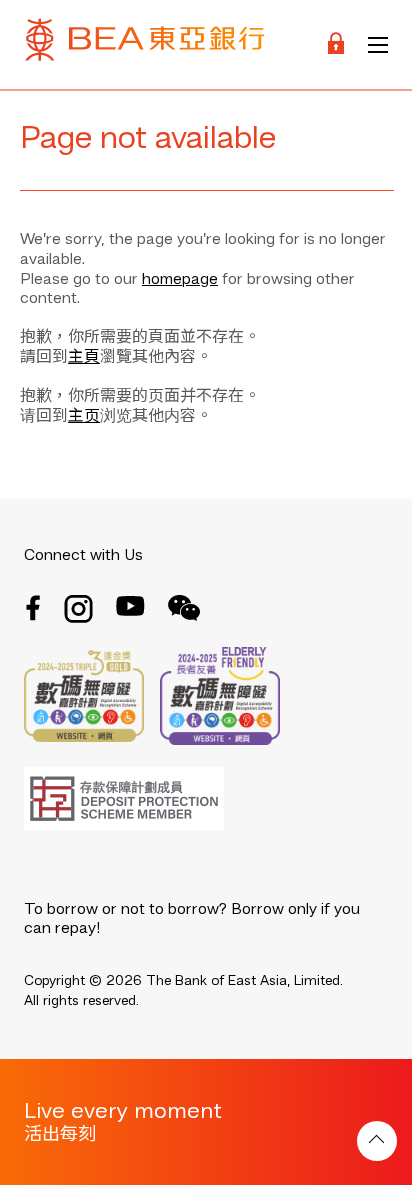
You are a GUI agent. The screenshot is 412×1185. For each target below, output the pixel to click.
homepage (180, 280)
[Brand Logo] (145, 44)
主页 (84, 417)
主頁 (84, 358)
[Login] (336, 44)
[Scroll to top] (377, 1141)
